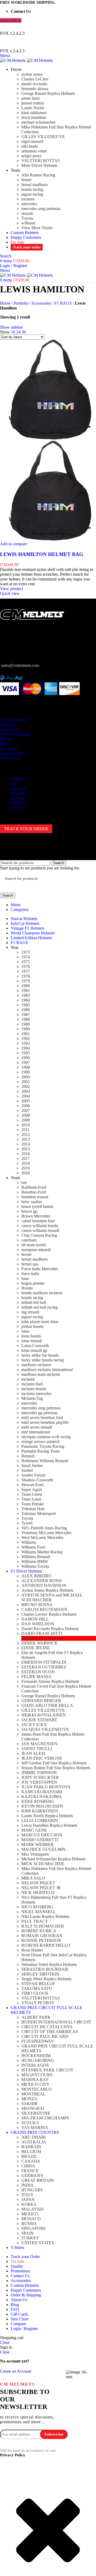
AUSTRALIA (34, 2142)
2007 (26, 1110)
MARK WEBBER (37, 1845)
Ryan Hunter (32, 1950)
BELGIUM (31, 2152)
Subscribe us (11, 20)
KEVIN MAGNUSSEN (42, 1806)
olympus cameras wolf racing (46, 1437)
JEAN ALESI (33, 1753)
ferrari (26, 180)
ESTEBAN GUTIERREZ (44, 1667)
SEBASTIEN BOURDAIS (45, 1969)
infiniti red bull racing (39, 1307)
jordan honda (32, 1326)
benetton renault (35, 1197)
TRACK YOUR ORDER (26, 829)
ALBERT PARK (36, 2017)
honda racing (32, 189)
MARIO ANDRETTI (40, 1840)
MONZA (29, 2099)
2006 (26, 1106)
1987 (26, 1015)
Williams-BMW (35, 1561)
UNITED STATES (38, 2243)
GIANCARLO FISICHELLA (47, 1705)
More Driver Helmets (39, 165)
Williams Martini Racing (42, 1552)
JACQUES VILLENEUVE (45, 1729)
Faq (3, 744)
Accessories (41, 303)
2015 (26, 1149)
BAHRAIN (31, 2147)
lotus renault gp (34, 1350)
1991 (26, 1034)
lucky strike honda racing (43, 1360)
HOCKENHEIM (36, 2056)
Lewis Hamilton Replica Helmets (49, 1825)
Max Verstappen (35, 1854)
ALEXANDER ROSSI (41, 1581)
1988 (26, 1019)
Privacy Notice (13, 753)
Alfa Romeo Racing (38, 175)
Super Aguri (32, 1489)
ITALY (27, 2195)
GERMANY (32, 2176)
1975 (26, 962)
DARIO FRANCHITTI (42, 1633)
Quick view (10, 593)
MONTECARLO (37, 2089)
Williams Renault (36, 1557)
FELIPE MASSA (36, 1677)
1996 (26, 1058)
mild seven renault (37, 1427)
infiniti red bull (34, 1302)
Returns (7, 739)
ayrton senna (32, 74)
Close (5, 2342)
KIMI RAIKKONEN (40, 1811)
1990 (26, 1029)
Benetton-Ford (34, 1192)
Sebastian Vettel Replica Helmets (49, 1964)
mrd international (36, 1432)
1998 (26, 1067)
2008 (26, 1115)
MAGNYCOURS (37, 2075)
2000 (26, 1077)
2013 (26, 1139)
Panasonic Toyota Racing (43, 1446)
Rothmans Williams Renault (45, 1461)
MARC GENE (34, 1830)
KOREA (29, 2204)
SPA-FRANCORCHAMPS (45, 2118)
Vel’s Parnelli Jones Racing (44, 1528)
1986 (26, 1010)
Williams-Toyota (35, 1566)
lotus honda (31, 1336)
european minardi (36, 1250)
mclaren (28, 199)
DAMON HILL (35, 1619)
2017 (26, 1158)
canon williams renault (40, 1230)
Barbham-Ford (34, 1187)
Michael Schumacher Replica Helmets (53, 1859)
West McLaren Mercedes (42, 1537)
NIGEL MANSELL (39, 1912)
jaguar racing (32, 194)
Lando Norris (33, 108)
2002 (26, 1087)
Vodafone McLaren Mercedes (46, 1533)
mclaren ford (32, 1384)
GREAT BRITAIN (38, 2180)
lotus (25, 1331)
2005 (26, 1101)
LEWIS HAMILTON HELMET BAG (42, 554)
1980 (26, 986)
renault (27, 213)
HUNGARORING (38, 2060)
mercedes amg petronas (41, 209)
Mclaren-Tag (32, 1398)
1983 (26, 995)
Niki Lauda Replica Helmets (45, 1916)
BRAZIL (29, 2156)
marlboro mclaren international (47, 1370)
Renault (28, 1456)
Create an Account (16, 2371)
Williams (29, 1542)
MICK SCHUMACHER (43, 1864)
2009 (26, 1120)
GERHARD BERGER (41, 1701)
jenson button (33, 103)
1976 (26, 967)
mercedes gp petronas (39, 1413)
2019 (26, 1168)
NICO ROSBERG (37, 1907)
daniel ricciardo (34, 84)
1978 (26, 976)
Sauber (27, 1470)
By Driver (19, 803)
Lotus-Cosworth (35, 1346)
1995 (26, 1053)
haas (25, 1278)
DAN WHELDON (38, 1624)
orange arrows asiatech (41, 1442)
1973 (26, 952)
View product (11, 589)
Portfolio (21, 303)
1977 (26, 971)
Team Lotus (31, 1499)
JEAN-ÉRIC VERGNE (42, 1758)
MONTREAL (33, 2094)
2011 (25, 1130)
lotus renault (32, 1341)
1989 (26, 1024)
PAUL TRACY (35, 1921)
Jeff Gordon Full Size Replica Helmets (54, 1763)
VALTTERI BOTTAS (41, 161)
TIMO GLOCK (35, 1993)
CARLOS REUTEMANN (44, 1609)
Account (18, 793)
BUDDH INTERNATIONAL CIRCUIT (56, 2022)
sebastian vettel (34, 151)
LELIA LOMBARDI (40, 1821)
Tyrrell (27, 1523)
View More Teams (37, 228)
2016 (26, 1154)
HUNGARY (32, 2190)
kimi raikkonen (34, 113)
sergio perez (31, 156)
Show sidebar (11, 327)
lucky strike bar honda (40, 1355)
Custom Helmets (14, 720)
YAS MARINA (35, 2128)
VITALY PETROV (38, 2003)
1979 (26, 981)
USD (43, 27)
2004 (26, 1096)
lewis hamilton (34, 117)
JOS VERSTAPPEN (39, 1782)
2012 (26, 1134)
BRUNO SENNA (37, 1605)
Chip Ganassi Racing (39, 1235)
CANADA (31, 2161)
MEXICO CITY (35, 2084)
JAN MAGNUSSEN (39, 1744)
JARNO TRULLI (37, 1749)
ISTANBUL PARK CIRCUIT (47, 2070)
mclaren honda (34, 1389)
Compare (18, 2324)
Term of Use (11, 758)
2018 (26, 1163)
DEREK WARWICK (40, 1643)
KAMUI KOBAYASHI (42, 1792)
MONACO (31, 2219)
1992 (26, 1039)
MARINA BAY (35, 2080)
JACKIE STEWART (39, 1720)
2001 (26, 1082)
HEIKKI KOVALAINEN (44, 1715)
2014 (26, 1144)
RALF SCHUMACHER (43, 1926)
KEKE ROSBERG (38, 1801)
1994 (26, 1048)
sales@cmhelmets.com (20, 665)
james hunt (30, 98)
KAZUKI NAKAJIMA (42, 1797)
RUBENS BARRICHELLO (46, 1945)
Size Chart (9, 749)
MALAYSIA (33, 2209)
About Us (8, 725)
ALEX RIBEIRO (36, 1576)
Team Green (32, 1494)
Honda (27, 1288)
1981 (26, 991)
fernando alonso (35, 89)
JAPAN (28, 2200)
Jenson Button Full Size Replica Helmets (56, 1768)
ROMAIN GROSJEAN (42, 1936)
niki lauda (30, 146)
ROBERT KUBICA (39, 1931)
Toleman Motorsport (39, 1513)
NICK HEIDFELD (38, 1892)
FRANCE (30, 2171)
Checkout (19, 789)
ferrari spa (30, 1264)
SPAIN (27, 2233)
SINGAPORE (34, 2228)
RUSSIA (29, 2224)
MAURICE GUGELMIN (43, 1849)
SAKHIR (29, 2104)
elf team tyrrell (33, 1245)
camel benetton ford (38, 1221)
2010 (26, 1125)
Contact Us (9, 729)
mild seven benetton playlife (45, 1422)
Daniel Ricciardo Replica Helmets (50, 1629)
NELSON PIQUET (38, 1883)
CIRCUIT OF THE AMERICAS (50, 2032)
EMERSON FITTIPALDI (44, 1662)
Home (5, 303)
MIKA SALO (33, 1878)
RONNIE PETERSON (41, 1940)
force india (30, 1274)
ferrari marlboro (35, 185)
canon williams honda (40, 1226)
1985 (26, 1005)
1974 (26, 957)
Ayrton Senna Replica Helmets (47, 1590)
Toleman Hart (33, 1509)
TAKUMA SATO (37, 1988)
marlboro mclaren (36, 1365)
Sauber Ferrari (33, 1475)
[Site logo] (13, 60)
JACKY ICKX (34, 1725)
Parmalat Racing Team (40, 1451)
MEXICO (30, 2214)
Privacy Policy (13, 2455)
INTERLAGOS (35, 2065)
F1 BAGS (63, 303)
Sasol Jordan (32, 1466)
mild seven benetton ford (42, 1418)
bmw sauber (32, 1202)
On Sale (17, 808)
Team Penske (33, 1504)
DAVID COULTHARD (42, 1638)
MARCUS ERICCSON (42, 1835)
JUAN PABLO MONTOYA (46, 1787)
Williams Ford (33, 1547)
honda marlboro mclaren (42, 1293)
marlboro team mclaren (41, 1374)
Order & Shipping (15, 734)
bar (24, 1182)
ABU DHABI (33, 2137)
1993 (26, 1043)
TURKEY (30, 2238)
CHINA (28, 2166)
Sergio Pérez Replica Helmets (46, 1979)
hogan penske (33, 1283)
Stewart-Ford (32, 1485)
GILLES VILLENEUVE (43, 137)
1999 (26, 1072)
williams (28, 223)
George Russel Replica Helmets (48, 93)
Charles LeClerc (35, 79)
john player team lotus (40, 1322)
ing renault (30, 1312)
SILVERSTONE (36, 2113)
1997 (26, 1063)
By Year (17, 798)
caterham (29, 1240)
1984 (26, 1000)
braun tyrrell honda (37, 1206)
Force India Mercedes (40, 1269)
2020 (26, 1173)
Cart (14, 784)
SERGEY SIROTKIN (40, 1974)
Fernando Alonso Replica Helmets (50, 1681)
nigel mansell (32, 141)
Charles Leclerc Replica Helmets (49, 1614)
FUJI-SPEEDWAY (38, 2041)
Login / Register (24, 2329)
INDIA (27, 2185)
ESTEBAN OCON (38, 1672)
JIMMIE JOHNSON (39, 1773)
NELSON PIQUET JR (41, 1888)
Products (18, 779)
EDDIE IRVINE (36, 1648)
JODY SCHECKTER (40, 1777)
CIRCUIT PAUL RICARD (45, 2036)
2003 (26, 1091)
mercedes (29, 204)
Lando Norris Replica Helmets (47, 1816)
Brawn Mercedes (36, 1216)
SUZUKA (30, 2123)
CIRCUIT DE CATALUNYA (47, 2027)
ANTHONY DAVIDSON (44, 1585)
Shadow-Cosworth (37, 1480)
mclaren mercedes (36, 1394)
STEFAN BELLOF (38, 1984)
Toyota (27, 218)
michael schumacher (38, 122)
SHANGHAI (33, 2108)
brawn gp (29, 1211)
